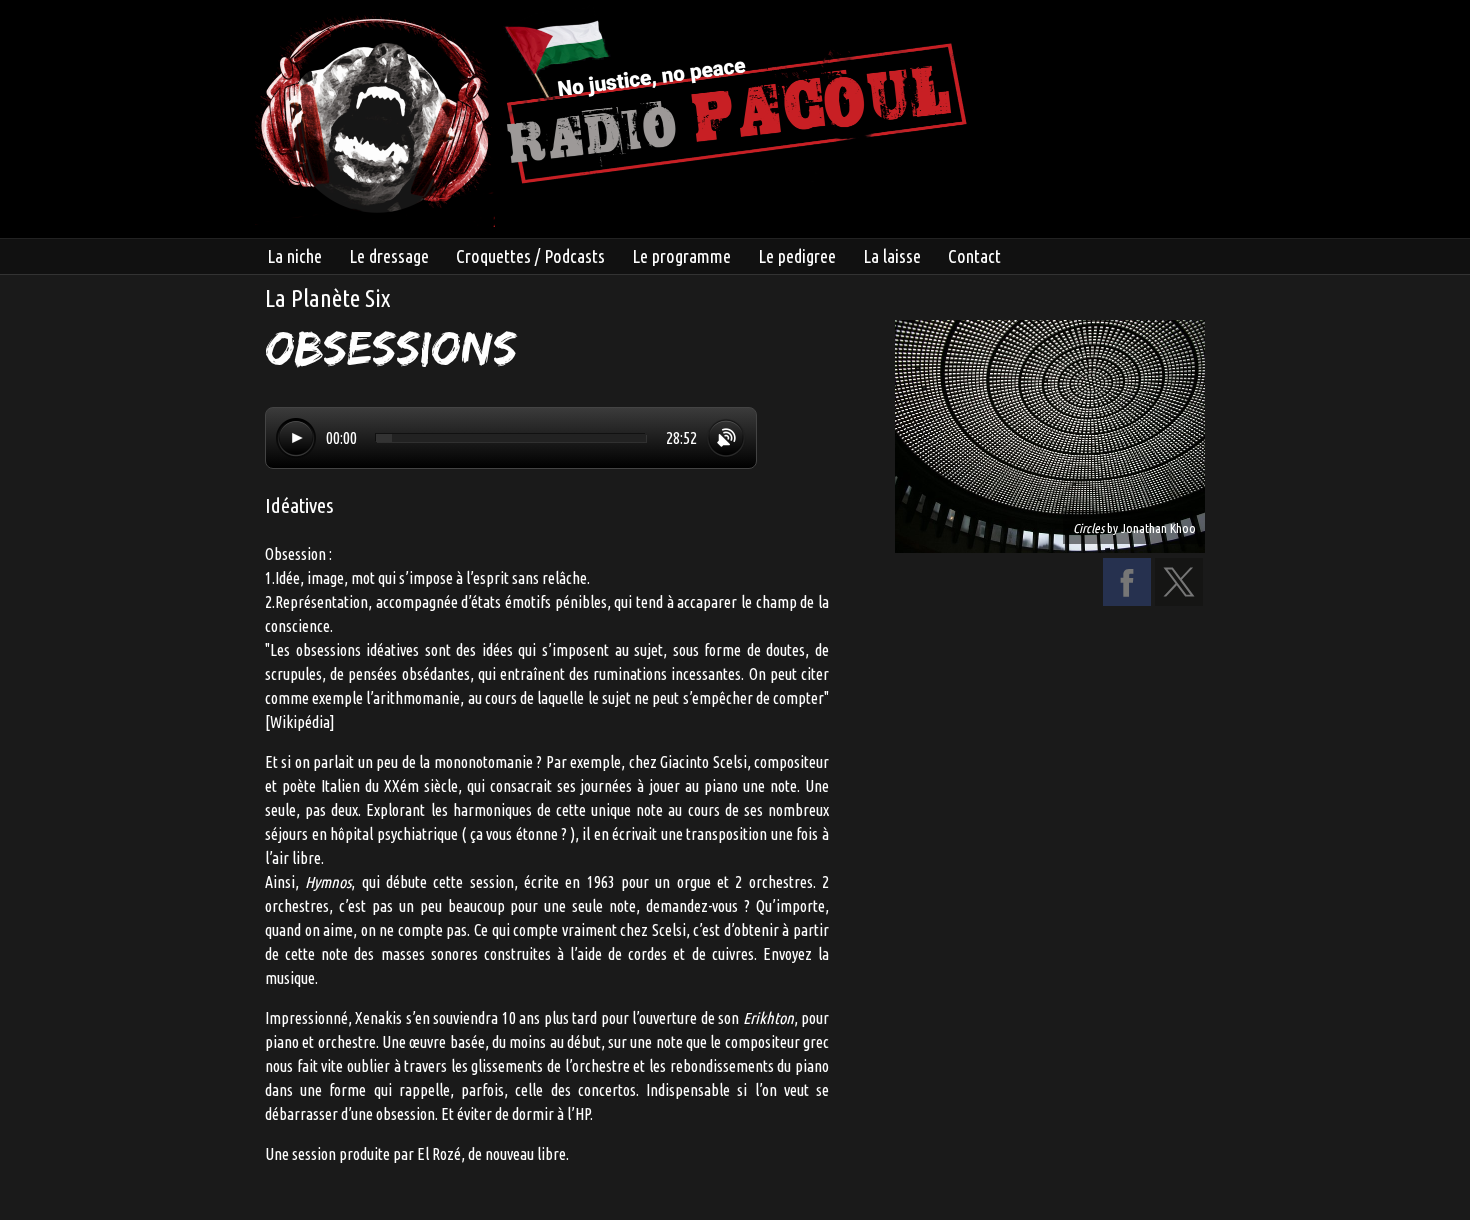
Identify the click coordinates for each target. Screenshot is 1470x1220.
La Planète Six (327, 298)
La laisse (892, 256)
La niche (294, 256)
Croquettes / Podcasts (530, 256)
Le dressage (389, 256)
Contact (974, 256)
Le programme (681, 256)
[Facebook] (1127, 600)
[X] (1179, 600)
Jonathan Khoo (1158, 528)
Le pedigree (797, 256)
